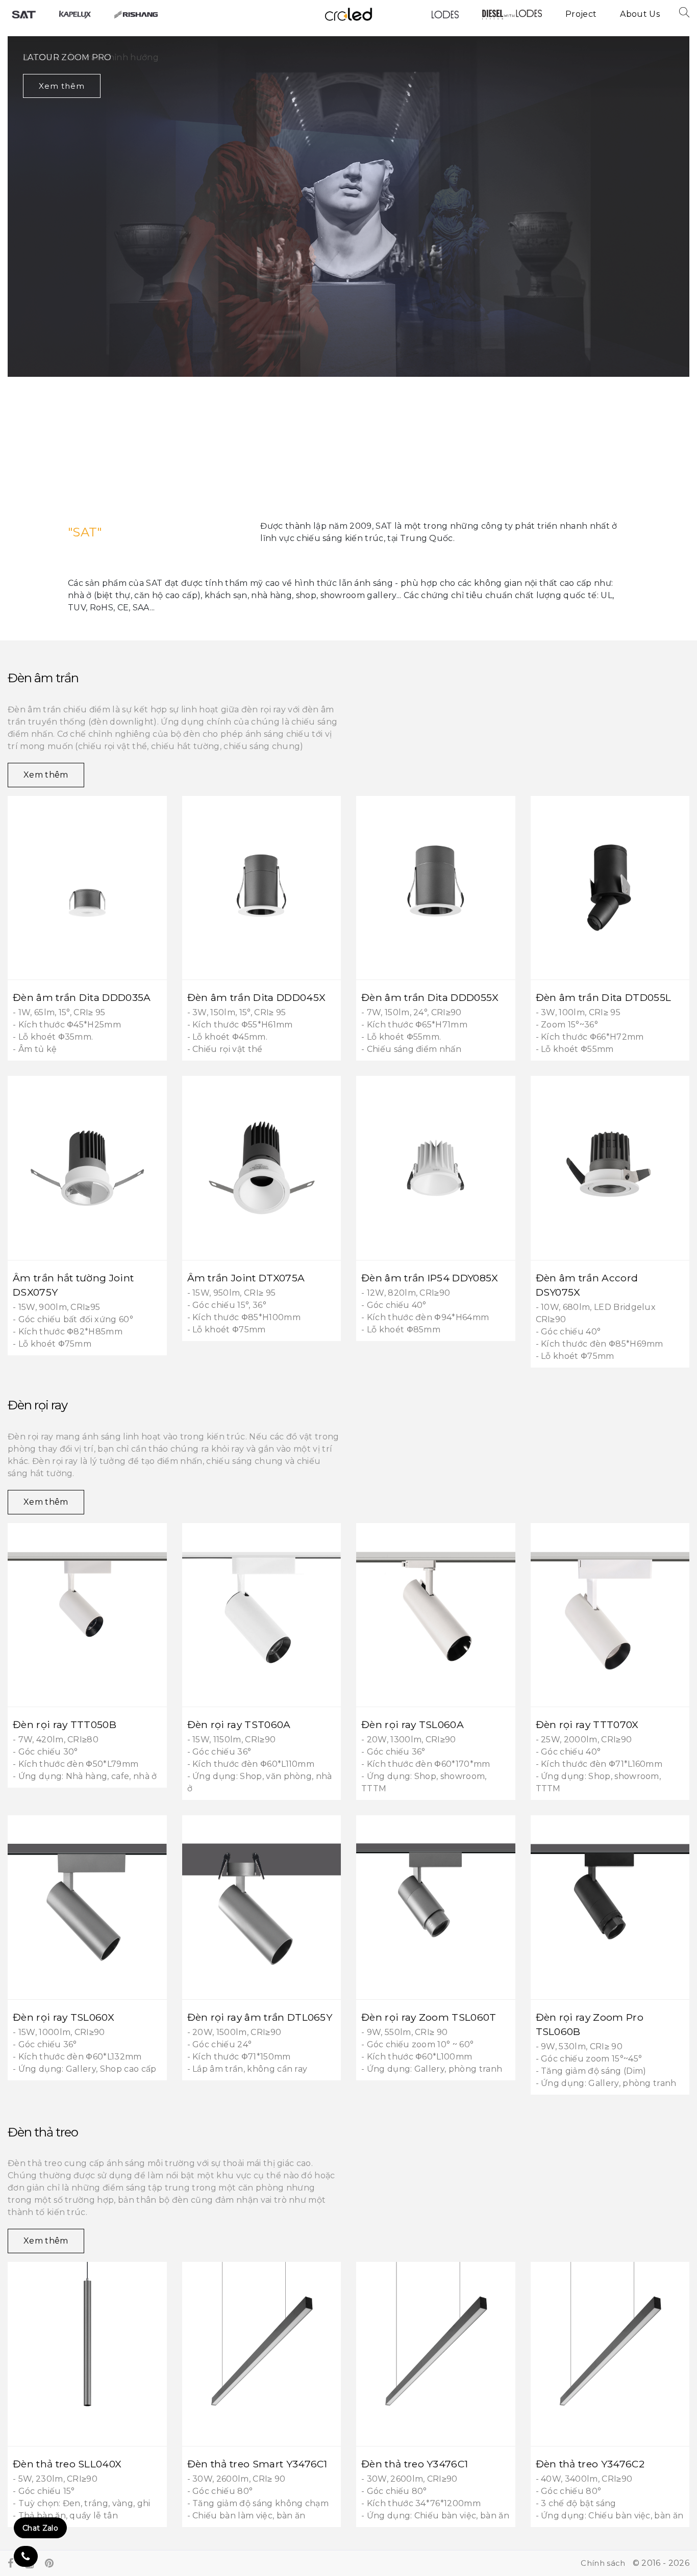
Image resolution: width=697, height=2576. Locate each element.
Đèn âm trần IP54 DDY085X (430, 1278)
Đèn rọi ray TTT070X (587, 1724)
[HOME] (24, 14)
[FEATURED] (75, 14)
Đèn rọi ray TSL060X (64, 2017)
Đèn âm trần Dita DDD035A (82, 997)
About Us (640, 14)
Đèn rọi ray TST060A (239, 1724)
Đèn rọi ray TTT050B (65, 1724)
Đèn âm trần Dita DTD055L (604, 997)
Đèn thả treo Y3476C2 (590, 2464)
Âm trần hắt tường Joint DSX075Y (73, 1285)
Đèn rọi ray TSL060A (413, 1724)
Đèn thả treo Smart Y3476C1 (257, 2464)
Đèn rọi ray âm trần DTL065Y (260, 2017)
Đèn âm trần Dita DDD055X (430, 997)
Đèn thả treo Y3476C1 (415, 2464)
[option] (348, 258)
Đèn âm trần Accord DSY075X (587, 1285)
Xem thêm (62, 86)
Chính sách (603, 2563)
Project (581, 14)
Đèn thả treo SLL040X (67, 2464)
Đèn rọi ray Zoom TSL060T (429, 2017)
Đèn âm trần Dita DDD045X (257, 997)
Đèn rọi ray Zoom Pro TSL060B (590, 2024)
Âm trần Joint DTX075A (246, 1278)
